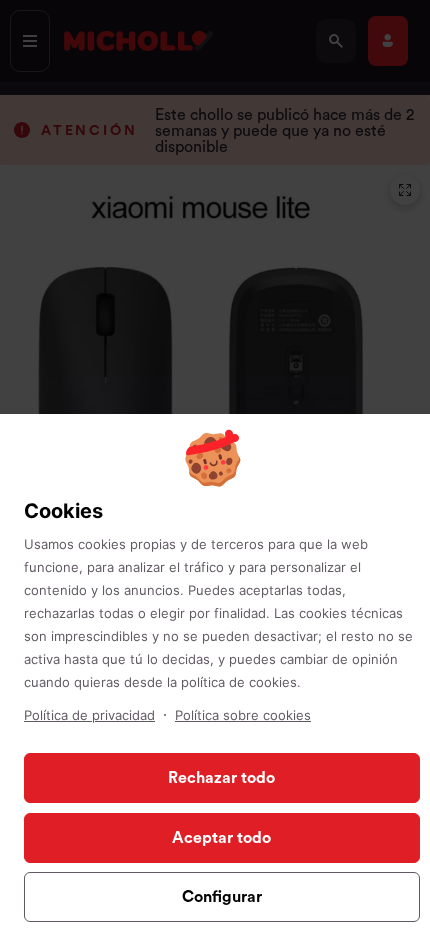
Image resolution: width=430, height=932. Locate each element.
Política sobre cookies (243, 715)
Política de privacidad (89, 715)
